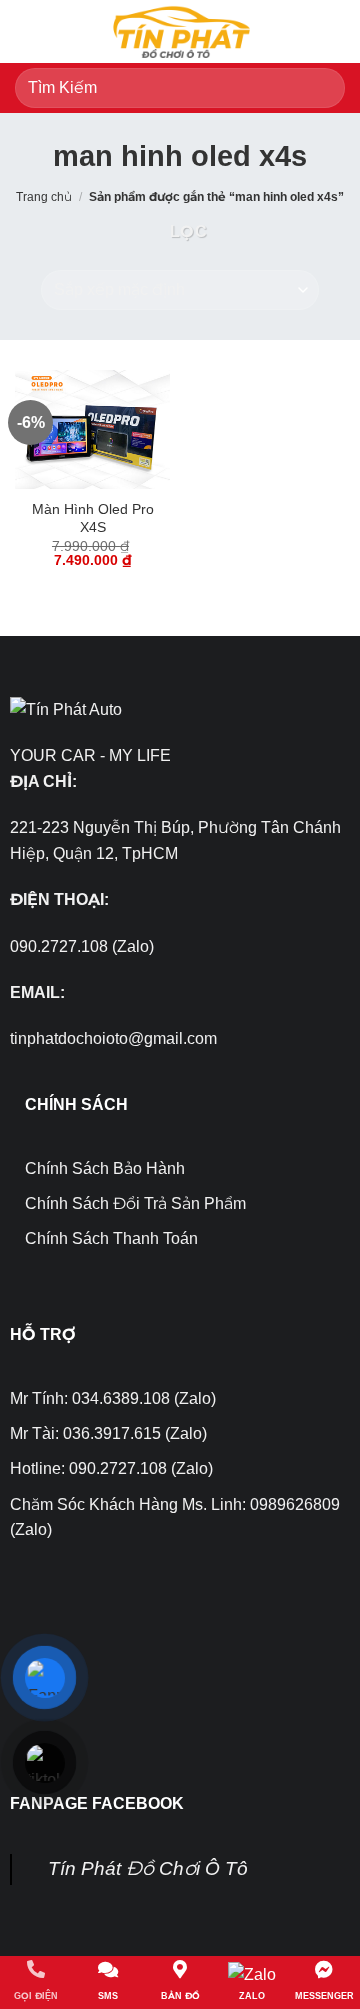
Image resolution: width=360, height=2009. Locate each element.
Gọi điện (36, 1996)
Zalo (252, 1996)
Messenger (324, 1996)
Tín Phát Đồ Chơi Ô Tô (148, 1868)
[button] (27, 31)
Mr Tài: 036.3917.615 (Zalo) (108, 1433)
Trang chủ (44, 197)
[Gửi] (321, 87)
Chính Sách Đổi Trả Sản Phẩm (135, 1203)
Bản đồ (180, 1996)
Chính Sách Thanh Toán (111, 1238)
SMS (108, 1996)
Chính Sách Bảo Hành (105, 1168)
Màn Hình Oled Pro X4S (93, 518)
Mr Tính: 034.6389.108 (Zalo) (113, 1398)
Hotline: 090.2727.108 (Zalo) (111, 1468)
